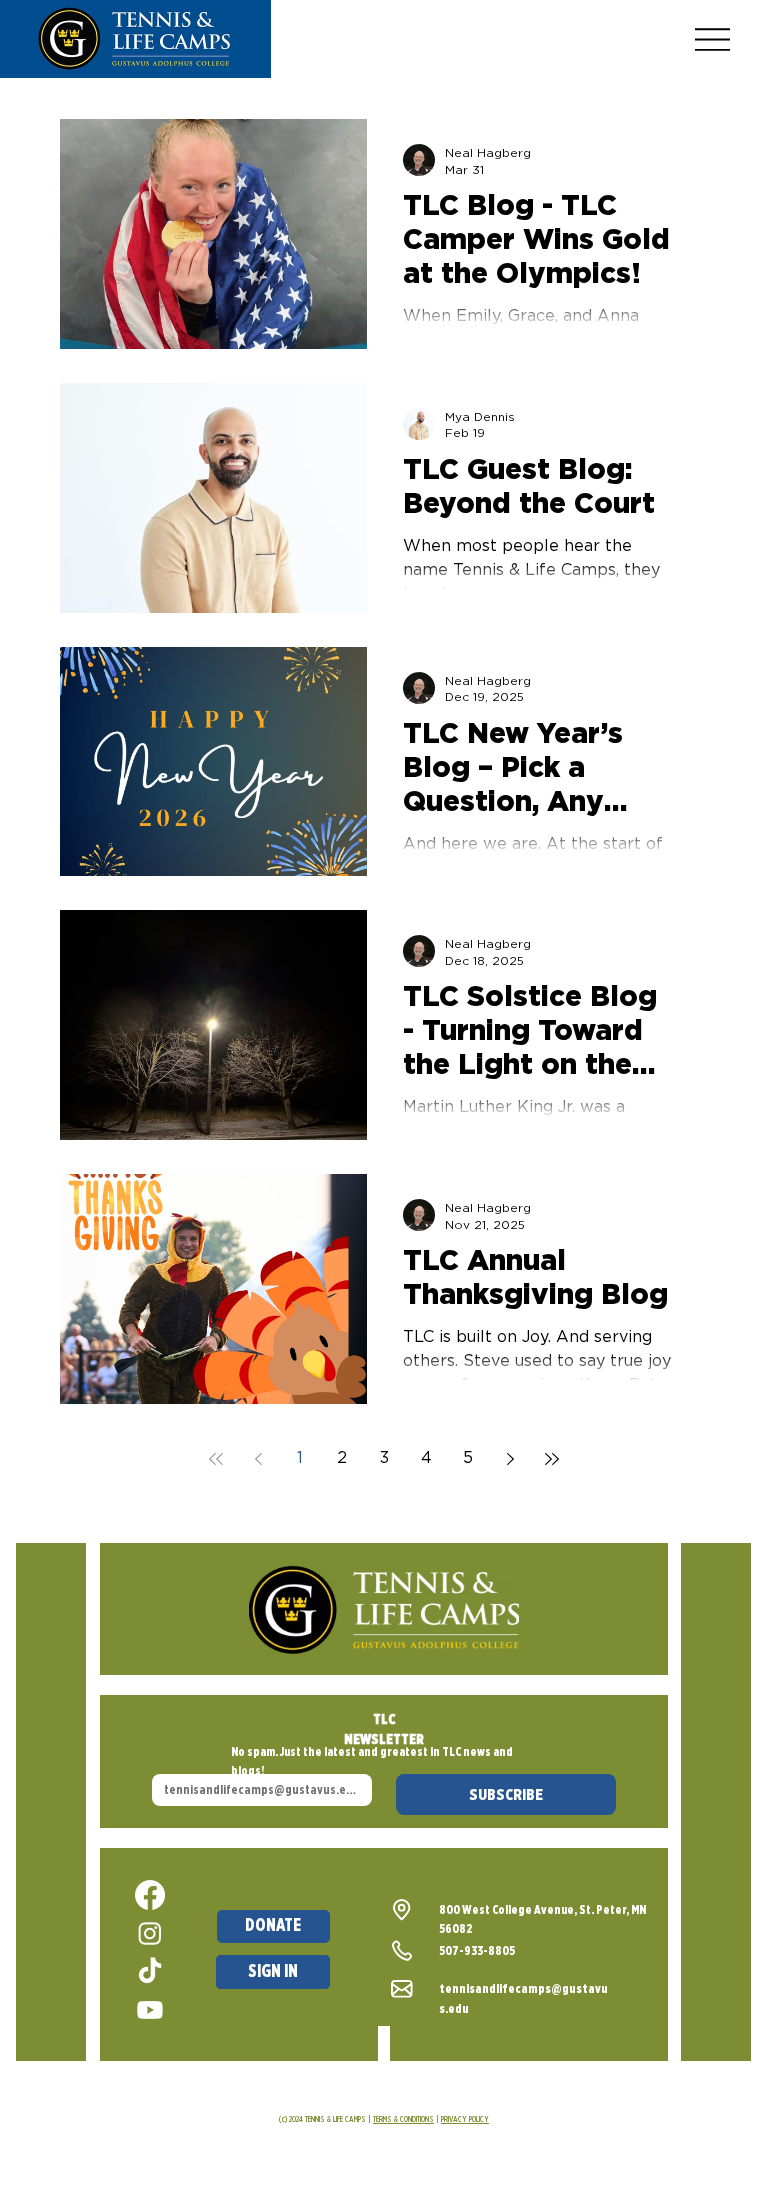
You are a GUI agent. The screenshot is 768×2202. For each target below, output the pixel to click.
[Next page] (510, 1459)
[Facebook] (150, 1895)
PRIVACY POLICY (465, 2119)
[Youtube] (150, 2010)
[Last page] (552, 1459)
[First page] (216, 1459)
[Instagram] (150, 1933)
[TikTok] (150, 1972)
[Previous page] (258, 1459)
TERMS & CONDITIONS (403, 2119)
